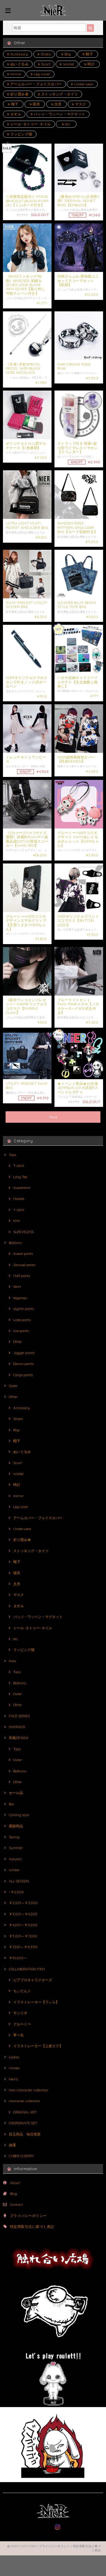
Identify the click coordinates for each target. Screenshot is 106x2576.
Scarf (45, 64)
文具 (57, 104)
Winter (14, 1870)
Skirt (17, 1287)
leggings (20, 1298)
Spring (14, 1837)
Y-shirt (19, 1210)
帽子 (89, 54)
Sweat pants (23, 1254)
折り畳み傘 (19, 94)
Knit (16, 1221)
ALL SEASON (19, 1881)
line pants (21, 1331)
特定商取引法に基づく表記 (32, 2227)
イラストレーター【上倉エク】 (38, 2046)
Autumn (15, 1859)
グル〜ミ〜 (22, 2024)
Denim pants (23, 1364)
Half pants (22, 1276)
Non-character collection (28, 2090)
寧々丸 (19, 2035)
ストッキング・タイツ (59, 94)
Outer (13, 1386)
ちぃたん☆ (22, 1991)
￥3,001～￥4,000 (23, 1914)
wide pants (22, 1320)
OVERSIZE (17, 1727)
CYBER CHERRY (21, 2156)
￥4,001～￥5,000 (23, 1925)
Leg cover (42, 74)
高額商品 (16, 1826)
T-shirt (19, 1166)
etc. (67, 124)
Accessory (19, 54)
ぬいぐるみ (19, 64)
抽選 (12, 2145)
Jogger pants (24, 1353)
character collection (24, 2101)
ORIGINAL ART (25, 2112)
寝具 (36, 104)
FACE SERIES (19, 1716)
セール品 (16, 1793)
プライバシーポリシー (28, 2216)
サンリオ (20, 2013)
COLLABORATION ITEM (27, 1969)
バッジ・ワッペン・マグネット (59, 114)
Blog (14, 2194)
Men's (13, 2079)
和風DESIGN (19, 1738)
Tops (13, 1155)
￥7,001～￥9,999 (23, 1947)
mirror (15, 74)
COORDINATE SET (23, 2123)
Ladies (14, 2057)
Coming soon (19, 1815)
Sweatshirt (22, 1188)
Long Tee (20, 1177)
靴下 (14, 104)
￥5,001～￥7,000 (23, 1936)
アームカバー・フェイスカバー (35, 84)
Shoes (45, 54)
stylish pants (24, 1309)
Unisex (14, 2068)
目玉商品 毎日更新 (25, 2134)
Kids (12, 1661)
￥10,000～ (18, 1958)
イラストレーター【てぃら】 (36, 2002)
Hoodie (19, 1199)
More (53, 1117)
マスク (80, 104)
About (15, 2183)
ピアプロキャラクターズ (33, 1980)
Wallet (68, 64)
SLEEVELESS (23, 1232)
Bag (67, 54)
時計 (91, 64)
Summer (16, 1848)
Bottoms (15, 1243)
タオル (15, 114)
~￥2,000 (16, 1892)
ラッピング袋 (21, 134)
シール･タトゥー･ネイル (30, 124)
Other (18, 1342)
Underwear (83, 84)
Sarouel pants (24, 1265)
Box (12, 1804)
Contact (16, 2204)
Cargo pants (23, 1375)
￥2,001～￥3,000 (23, 1903)
